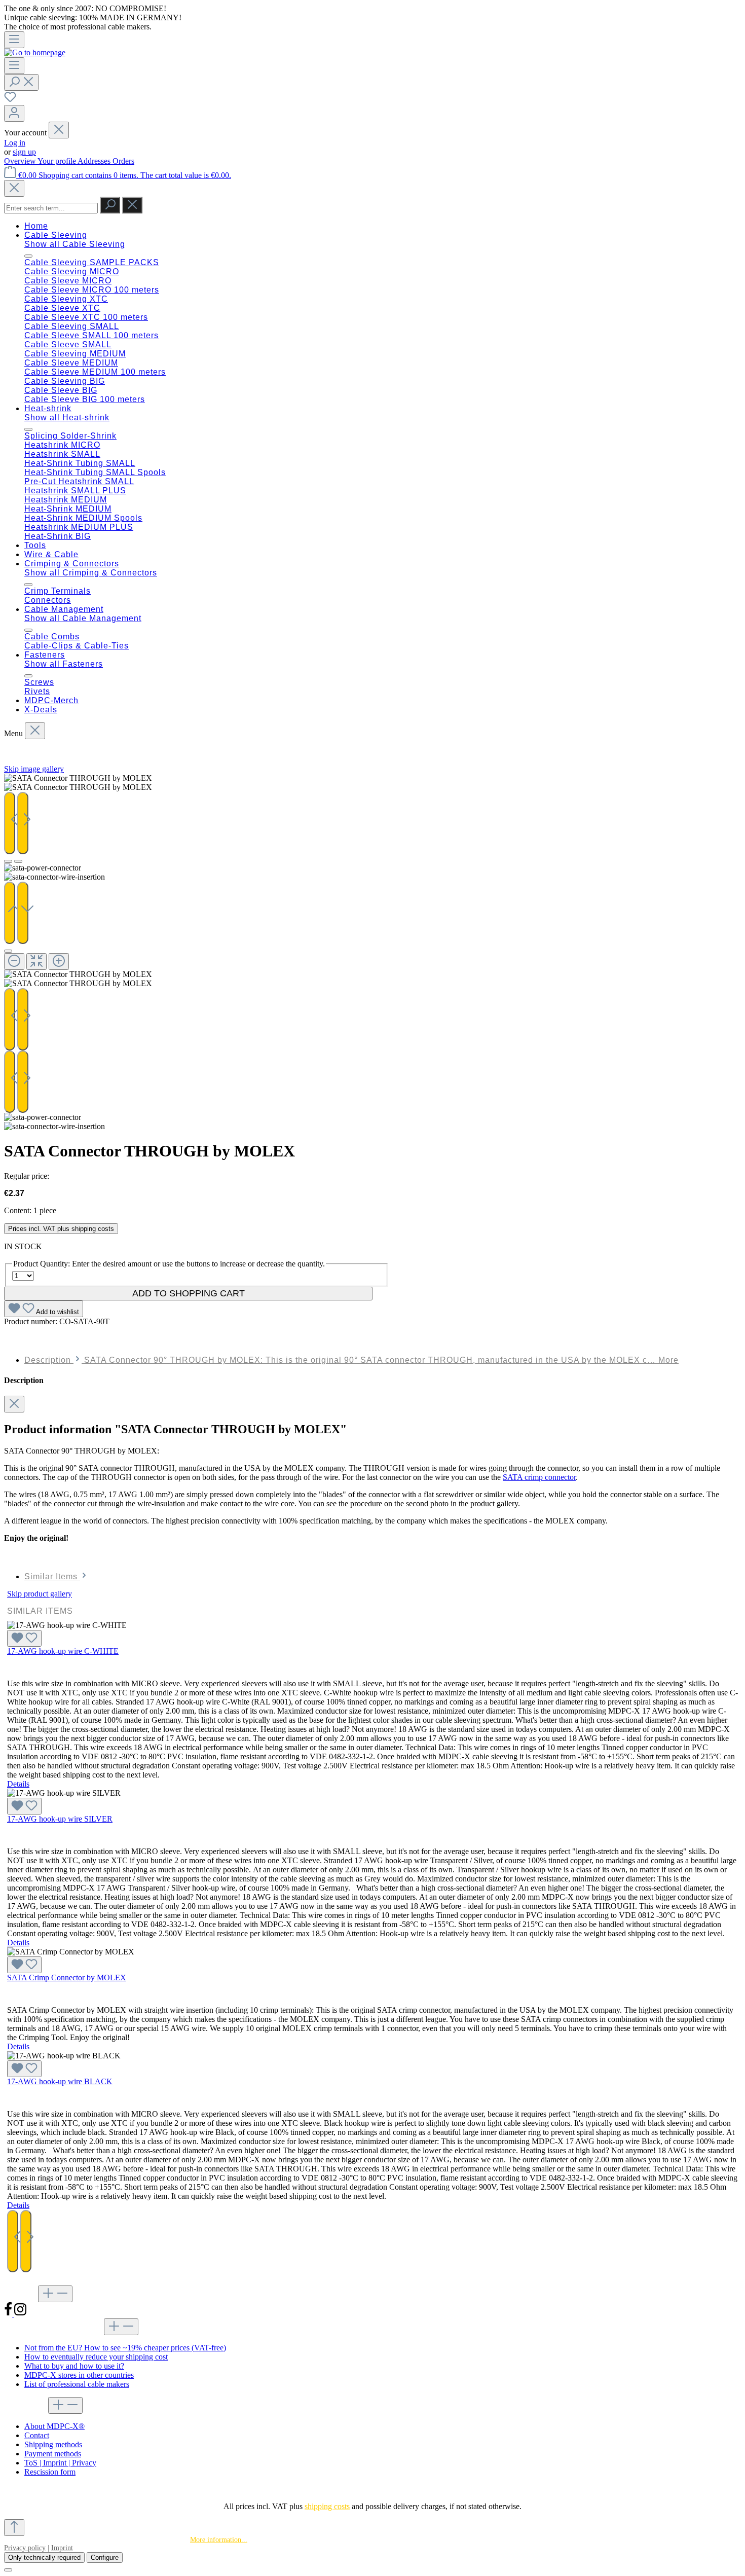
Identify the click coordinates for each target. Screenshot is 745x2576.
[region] (372, 952)
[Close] (14, 188)
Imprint (62, 2548)
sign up (24, 152)
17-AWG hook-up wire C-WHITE (63, 1651)
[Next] (23, 823)
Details (18, 1784)
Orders (123, 161)
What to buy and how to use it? (74, 2366)
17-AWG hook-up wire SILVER (60, 1819)
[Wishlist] (10, 100)
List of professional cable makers (77, 2384)
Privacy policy (25, 2548)
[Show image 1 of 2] (8, 861)
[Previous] (10, 823)
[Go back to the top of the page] (14, 2528)
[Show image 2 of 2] (18, 861)
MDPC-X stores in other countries (79, 2375)
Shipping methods (53, 2444)
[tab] (351, 1360)
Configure (105, 2557)
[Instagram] (20, 2314)
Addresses (95, 161)
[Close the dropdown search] (132, 205)
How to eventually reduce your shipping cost (96, 2357)
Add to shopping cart (189, 1293)
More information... (219, 2540)
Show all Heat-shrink (67, 418)
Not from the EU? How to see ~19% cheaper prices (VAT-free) (125, 2348)
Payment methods (53, 2454)
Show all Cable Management (83, 618)
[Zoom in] (59, 962)
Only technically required (44, 2557)
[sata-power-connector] (78, 778)
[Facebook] (9, 2314)
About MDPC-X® (54, 2426)
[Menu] (14, 40)
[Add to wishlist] (24, 1638)
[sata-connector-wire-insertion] (78, 787)
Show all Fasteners (64, 664)
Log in (15, 143)
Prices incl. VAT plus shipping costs (61, 1229)
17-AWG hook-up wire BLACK (60, 2081)
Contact (37, 2435)
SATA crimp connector (539, 1477)
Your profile (58, 161)
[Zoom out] (14, 962)
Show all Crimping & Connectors (91, 573)
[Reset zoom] (36, 962)
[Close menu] (59, 130)
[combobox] (51, 208)
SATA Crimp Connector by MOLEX (67, 1978)
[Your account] (14, 113)
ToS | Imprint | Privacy (60, 2463)
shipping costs (327, 2506)
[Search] (21, 82)
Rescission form (50, 2472)
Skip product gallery (40, 1594)
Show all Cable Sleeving (75, 244)
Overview (21, 161)
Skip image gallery (34, 769)
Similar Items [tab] (52, 1576)
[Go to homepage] (35, 52)
